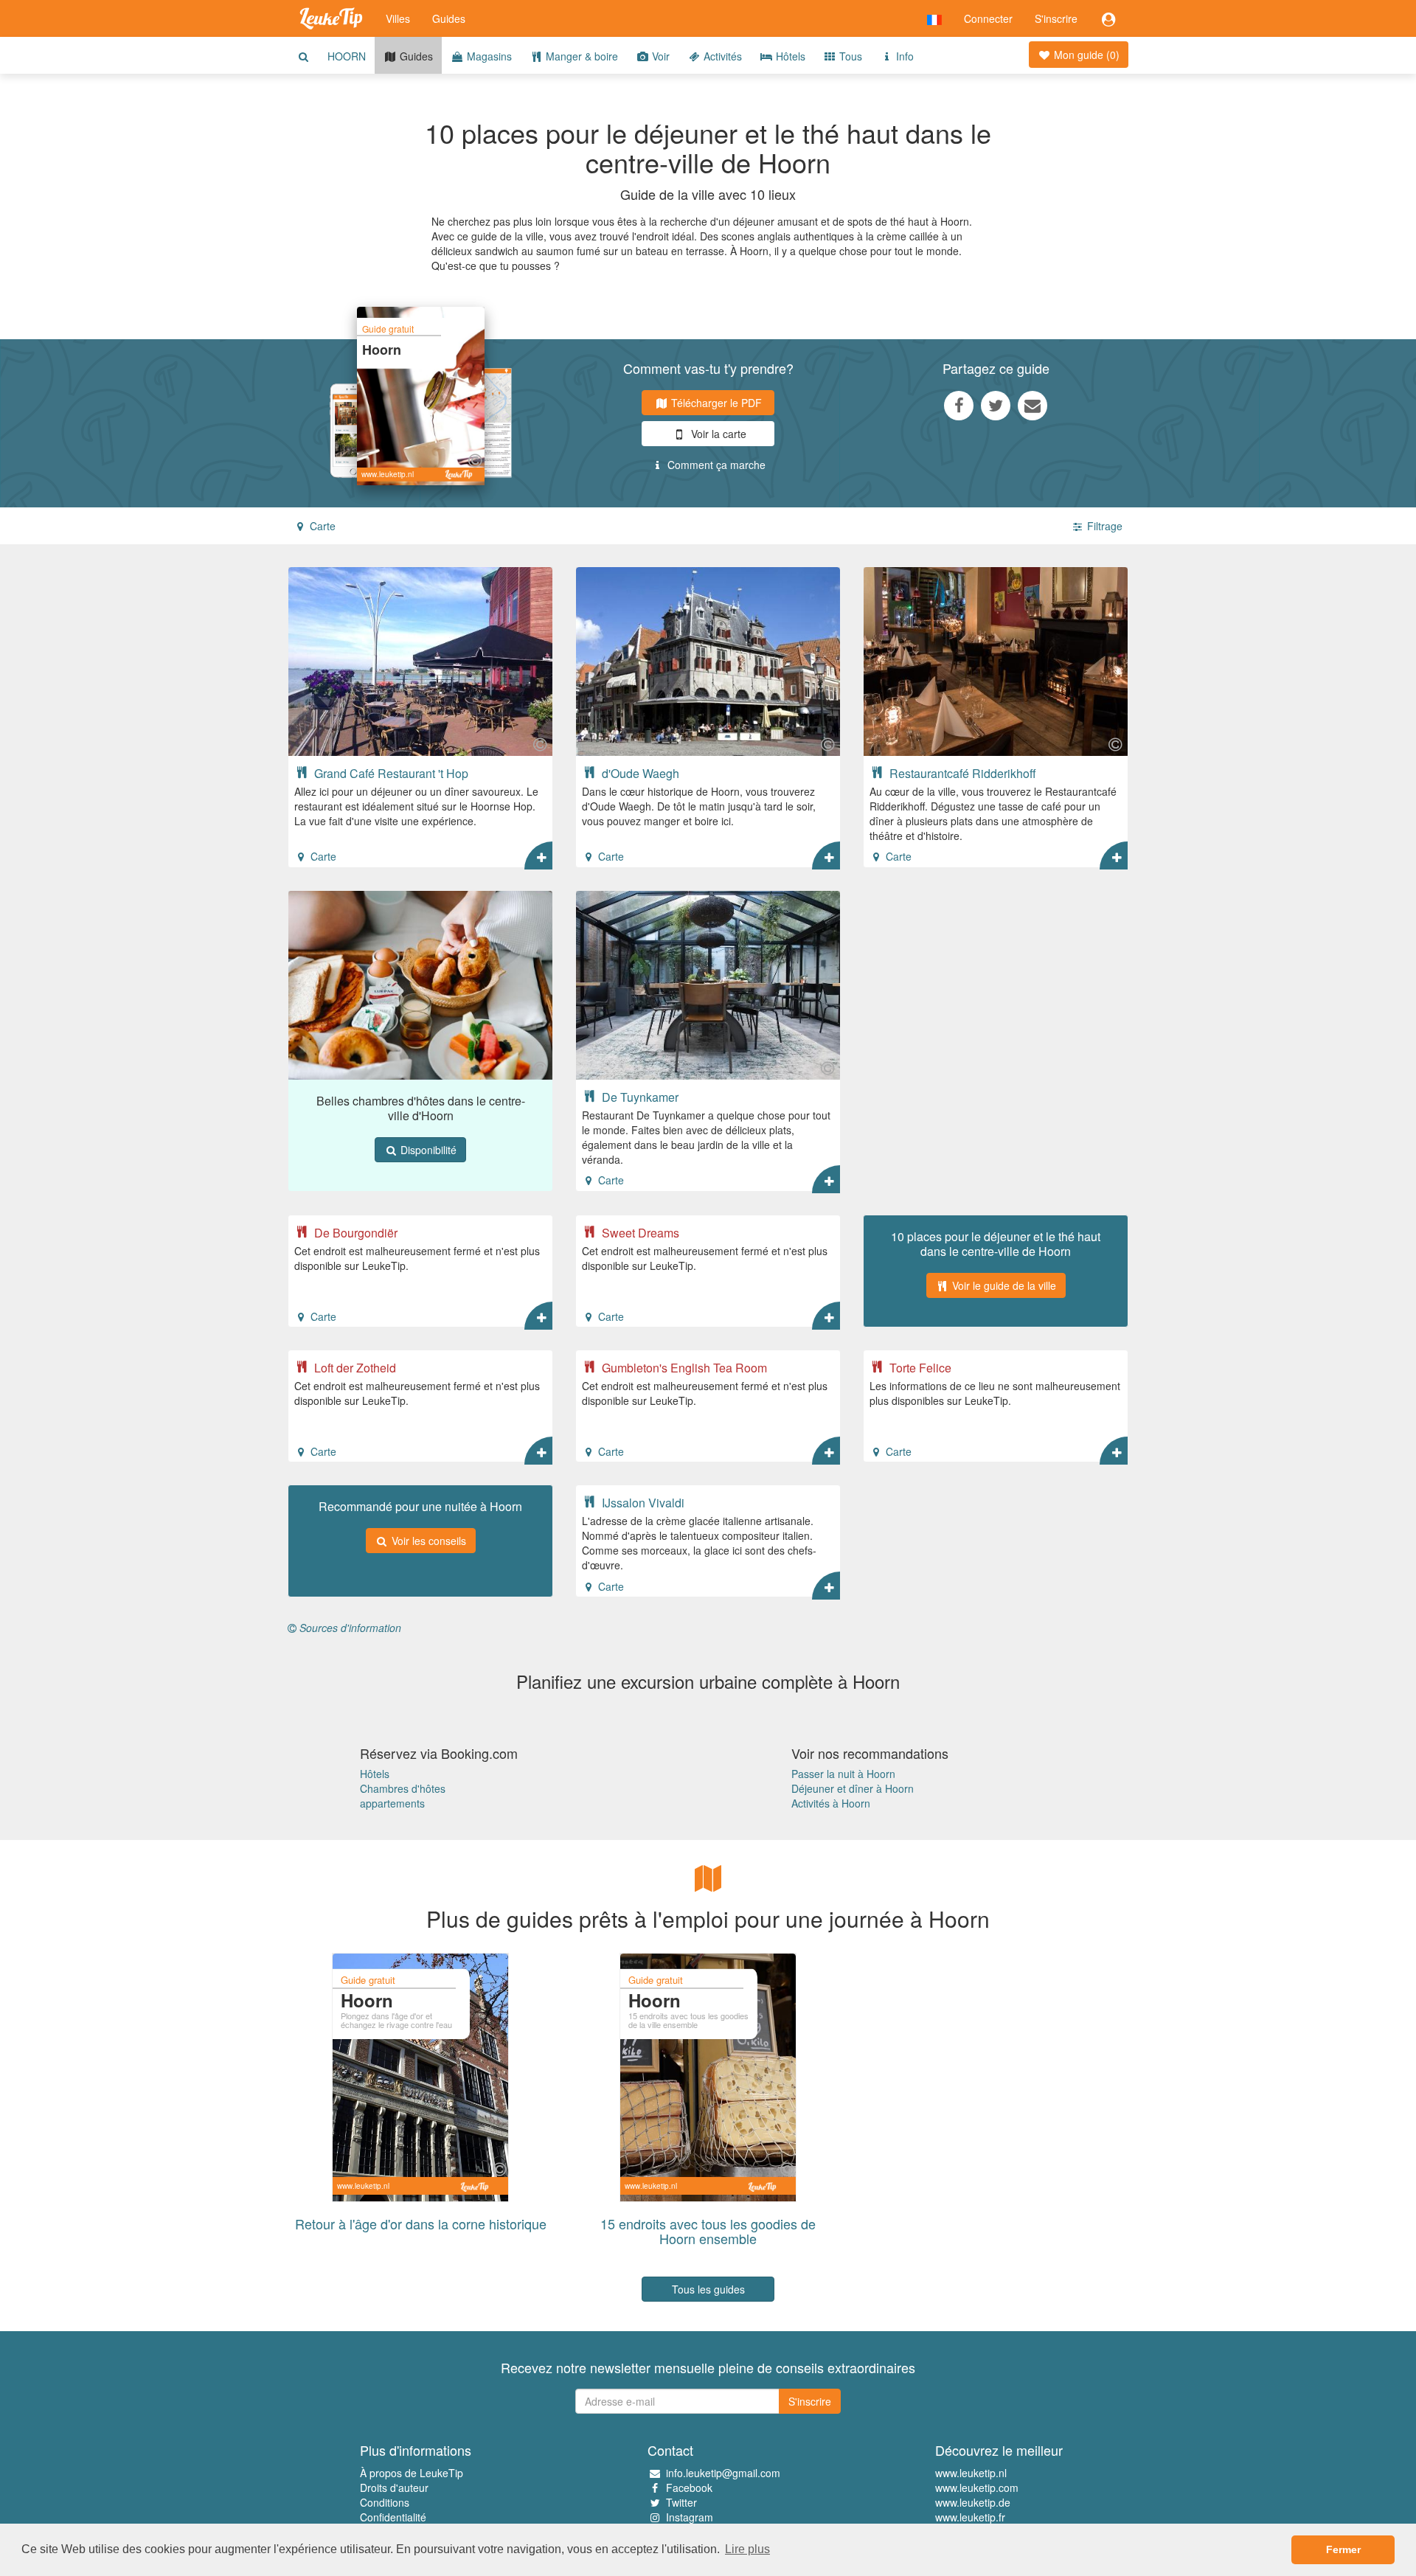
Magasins (488, 56)
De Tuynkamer (639, 1097)
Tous (849, 56)
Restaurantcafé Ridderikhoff (961, 773)
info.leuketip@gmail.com (723, 2473)
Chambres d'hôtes (403, 1788)
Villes (398, 18)
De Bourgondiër (354, 1232)
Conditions (385, 2502)
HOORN (347, 56)
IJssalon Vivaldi (642, 1502)
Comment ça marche (715, 465)
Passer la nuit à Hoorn (843, 1774)
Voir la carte (717, 434)
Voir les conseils (427, 1541)
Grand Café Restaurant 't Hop (390, 773)
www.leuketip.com (977, 2488)
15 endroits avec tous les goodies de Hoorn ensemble (708, 2231)
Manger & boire (580, 56)
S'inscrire (1056, 18)
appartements (392, 1803)
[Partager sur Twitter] (996, 405)
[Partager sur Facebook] (959, 405)
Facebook (689, 2488)
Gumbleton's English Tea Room (683, 1367)
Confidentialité (393, 2517)
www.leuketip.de (973, 2502)
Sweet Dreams (639, 1232)
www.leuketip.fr (970, 2517)
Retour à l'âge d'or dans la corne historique (421, 2223)
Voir (659, 56)
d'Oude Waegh (639, 773)
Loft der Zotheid (354, 1367)
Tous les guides (708, 2289)
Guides (449, 18)
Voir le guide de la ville (1003, 1285)
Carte (321, 526)
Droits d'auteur (394, 2488)
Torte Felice (919, 1367)
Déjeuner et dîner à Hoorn (853, 1788)
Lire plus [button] (747, 2549)
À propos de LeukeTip (412, 2473)
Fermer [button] (1343, 2549)
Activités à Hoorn (831, 1803)
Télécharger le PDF (715, 403)
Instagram (690, 2517)
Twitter (681, 2502)
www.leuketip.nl (971, 2473)
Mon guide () (1085, 55)
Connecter (988, 18)
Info (903, 56)
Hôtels (789, 56)
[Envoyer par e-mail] (1032, 405)
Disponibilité (427, 1150)
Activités (721, 56)
